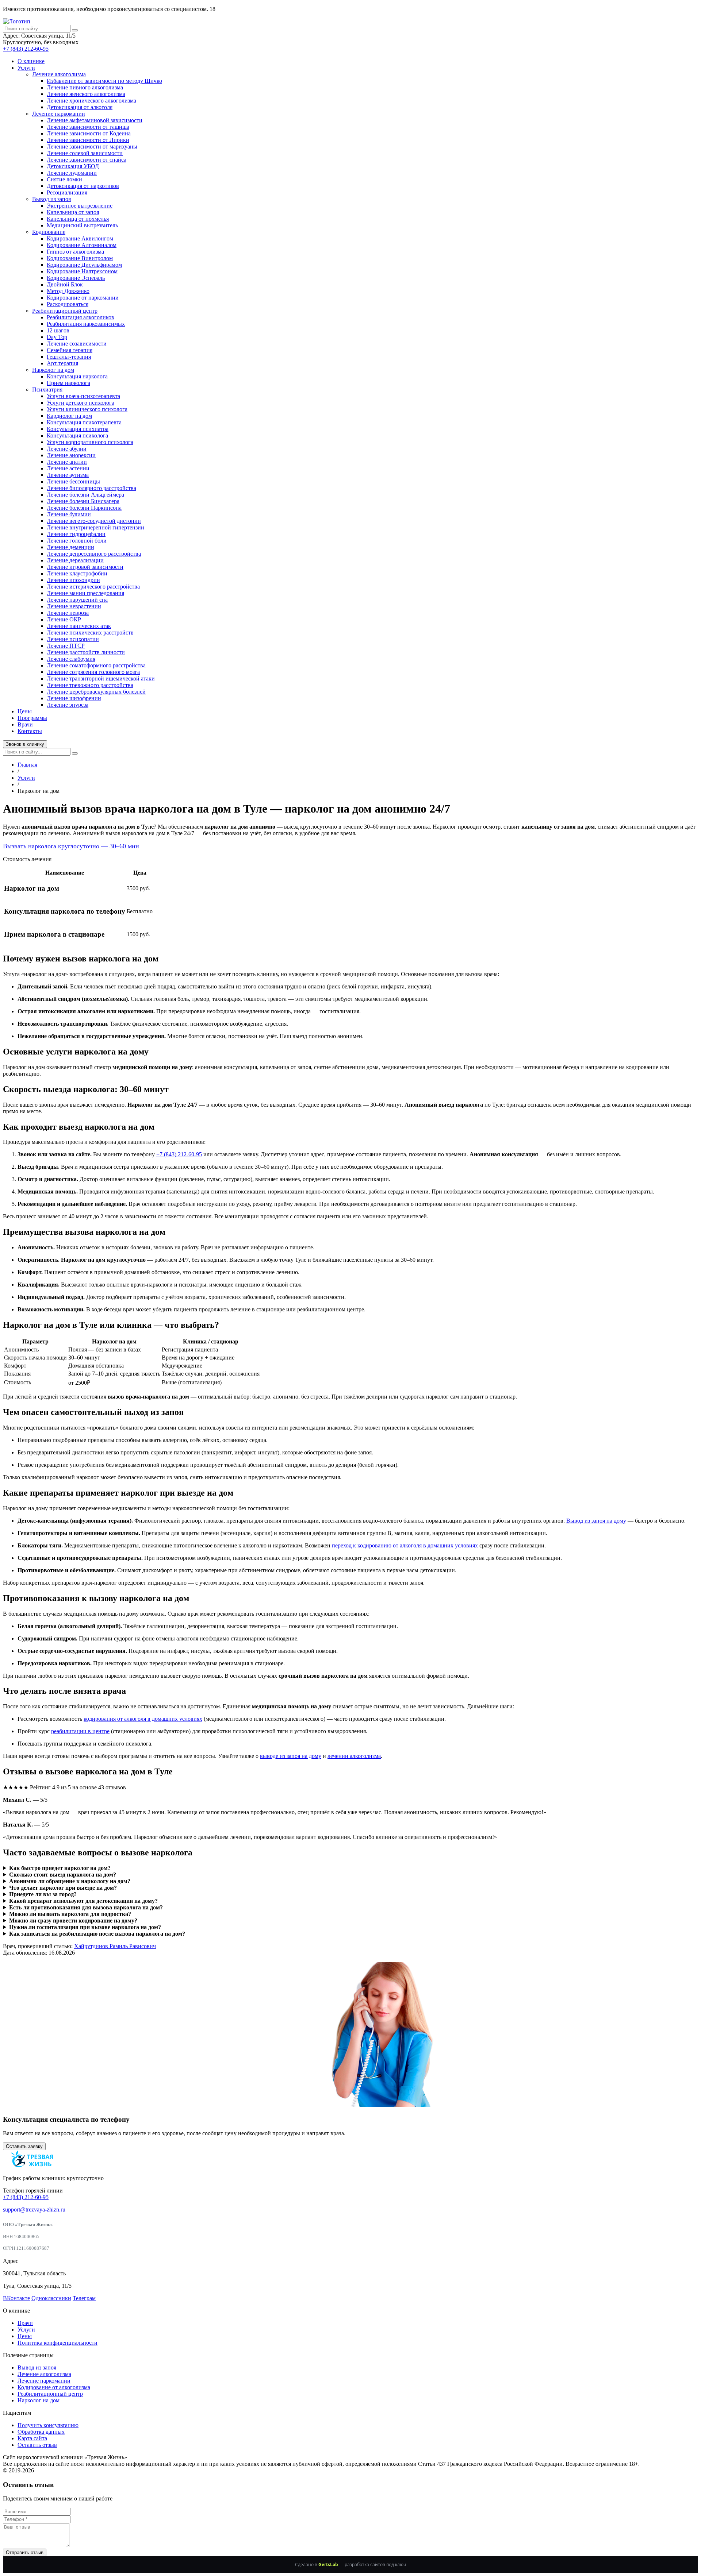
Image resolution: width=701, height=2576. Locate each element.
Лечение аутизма (68, 475)
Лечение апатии (67, 462)
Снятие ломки (64, 179)
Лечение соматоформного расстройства (96, 665)
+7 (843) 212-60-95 (26, 49)
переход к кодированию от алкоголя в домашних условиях (405, 1545)
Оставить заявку (24, 2146)
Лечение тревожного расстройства (90, 685)
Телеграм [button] (84, 2298)
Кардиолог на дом (69, 416)
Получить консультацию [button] (48, 2425)
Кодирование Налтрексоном (82, 271)
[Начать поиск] (75, 30)
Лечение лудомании (72, 173)
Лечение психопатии (73, 639)
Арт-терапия (62, 363)
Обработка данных (41, 2432)
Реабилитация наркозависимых (86, 324)
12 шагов (58, 330)
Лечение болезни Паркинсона (84, 508)
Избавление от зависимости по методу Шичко (104, 81)
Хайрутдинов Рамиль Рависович (115, 1946)
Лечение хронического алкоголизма (91, 101)
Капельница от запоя (73, 212)
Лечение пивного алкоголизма (85, 87)
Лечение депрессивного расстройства (94, 554)
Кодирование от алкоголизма (54, 2387)
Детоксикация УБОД (73, 166)
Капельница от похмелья (78, 219)
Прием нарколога (68, 383)
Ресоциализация (67, 192)
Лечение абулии (67, 449)
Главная (27, 765)
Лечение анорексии (71, 455)
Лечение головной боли (77, 541)
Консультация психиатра (78, 429)
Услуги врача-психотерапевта (83, 396)
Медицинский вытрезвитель (82, 225)
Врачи (25, 724)
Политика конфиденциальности (58, 2343)
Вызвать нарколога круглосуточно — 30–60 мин (71, 846)
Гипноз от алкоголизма (75, 252)
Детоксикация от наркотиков (83, 186)
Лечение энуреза (68, 705)
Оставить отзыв (37, 2445)
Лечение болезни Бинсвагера (83, 501)
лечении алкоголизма (354, 1756)
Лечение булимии (69, 514)
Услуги (26, 68)
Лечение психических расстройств (90, 633)
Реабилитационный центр (65, 311)
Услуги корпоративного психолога (90, 442)
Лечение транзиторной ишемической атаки (101, 678)
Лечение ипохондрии (73, 580)
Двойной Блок (65, 284)
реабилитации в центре (80, 1731)
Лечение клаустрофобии (77, 573)
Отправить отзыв (25, 2552)
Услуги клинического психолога (87, 409)
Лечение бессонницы (73, 481)
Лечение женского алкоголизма (86, 94)
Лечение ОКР (64, 619)
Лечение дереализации (75, 560)
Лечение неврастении (74, 606)
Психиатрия (47, 390)
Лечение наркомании (59, 114)
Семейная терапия (70, 350)
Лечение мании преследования (85, 593)
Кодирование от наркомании (83, 298)
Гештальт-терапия (69, 357)
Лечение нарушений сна (77, 600)
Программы (32, 718)
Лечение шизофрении (74, 698)
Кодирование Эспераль (76, 278)
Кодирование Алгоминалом (82, 245)
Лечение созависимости (77, 344)
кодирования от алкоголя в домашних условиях (143, 1719)
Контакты (30, 731)
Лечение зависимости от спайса (87, 160)
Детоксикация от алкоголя (80, 107)
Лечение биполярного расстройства (91, 488)
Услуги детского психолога (81, 403)
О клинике (31, 61)
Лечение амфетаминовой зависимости (95, 120)
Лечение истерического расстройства (93, 587)
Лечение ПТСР (66, 646)
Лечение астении (68, 468)
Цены (25, 711)
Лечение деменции (70, 547)
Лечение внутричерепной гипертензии (95, 527)
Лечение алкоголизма (59, 74)
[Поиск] (75, 753)
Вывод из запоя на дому (596, 1521)
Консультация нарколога (77, 376)
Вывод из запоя (51, 199)
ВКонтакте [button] (16, 2298)
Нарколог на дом (53, 370)
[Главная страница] (17, 21)
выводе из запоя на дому (291, 1756)
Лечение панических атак (79, 626)
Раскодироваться (68, 304)
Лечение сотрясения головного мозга (93, 672)
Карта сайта (32, 2438)
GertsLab (328, 2565)
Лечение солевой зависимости (85, 153)
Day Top (57, 337)
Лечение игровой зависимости (85, 567)
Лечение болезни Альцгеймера (85, 495)
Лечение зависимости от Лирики (88, 140)
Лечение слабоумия (71, 659)
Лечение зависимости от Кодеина (89, 133)
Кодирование (49, 232)
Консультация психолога (77, 435)
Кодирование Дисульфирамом (84, 265)
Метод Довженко (68, 291)
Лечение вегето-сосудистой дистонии (94, 521)
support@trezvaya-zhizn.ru (34, 2209)
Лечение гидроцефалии (76, 534)
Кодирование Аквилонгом (80, 238)
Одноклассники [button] (51, 2298)
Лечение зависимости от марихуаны (92, 146)
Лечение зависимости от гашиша (88, 127)
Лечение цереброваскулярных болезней (96, 692)
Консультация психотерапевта (84, 422)
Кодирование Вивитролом (80, 258)
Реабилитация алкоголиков (81, 317)
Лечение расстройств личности (86, 652)
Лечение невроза (68, 613)
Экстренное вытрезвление (80, 206)
